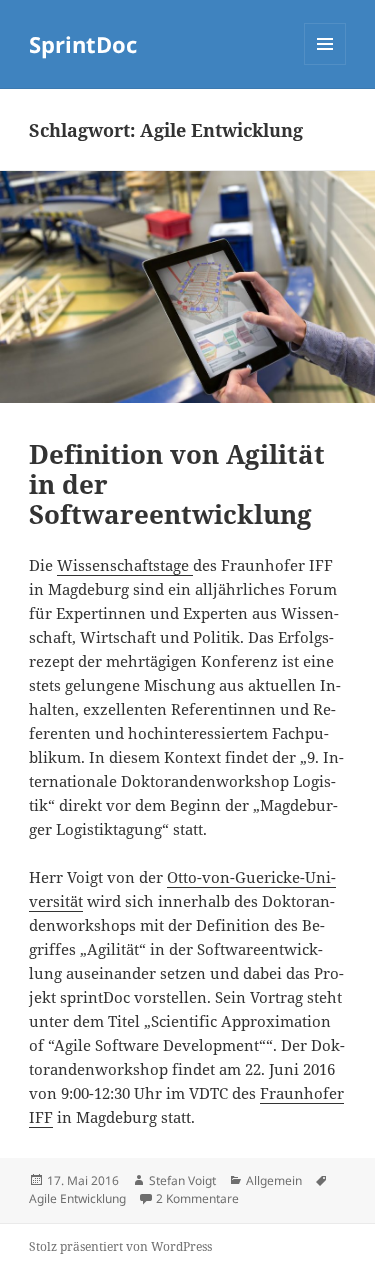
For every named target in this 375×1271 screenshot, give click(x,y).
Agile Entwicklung (77, 1198)
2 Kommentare (197, 1198)
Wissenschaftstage (125, 565)
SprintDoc (83, 44)
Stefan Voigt (182, 1180)
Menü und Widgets (325, 64)
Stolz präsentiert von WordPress (120, 1246)
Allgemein (274, 1180)
